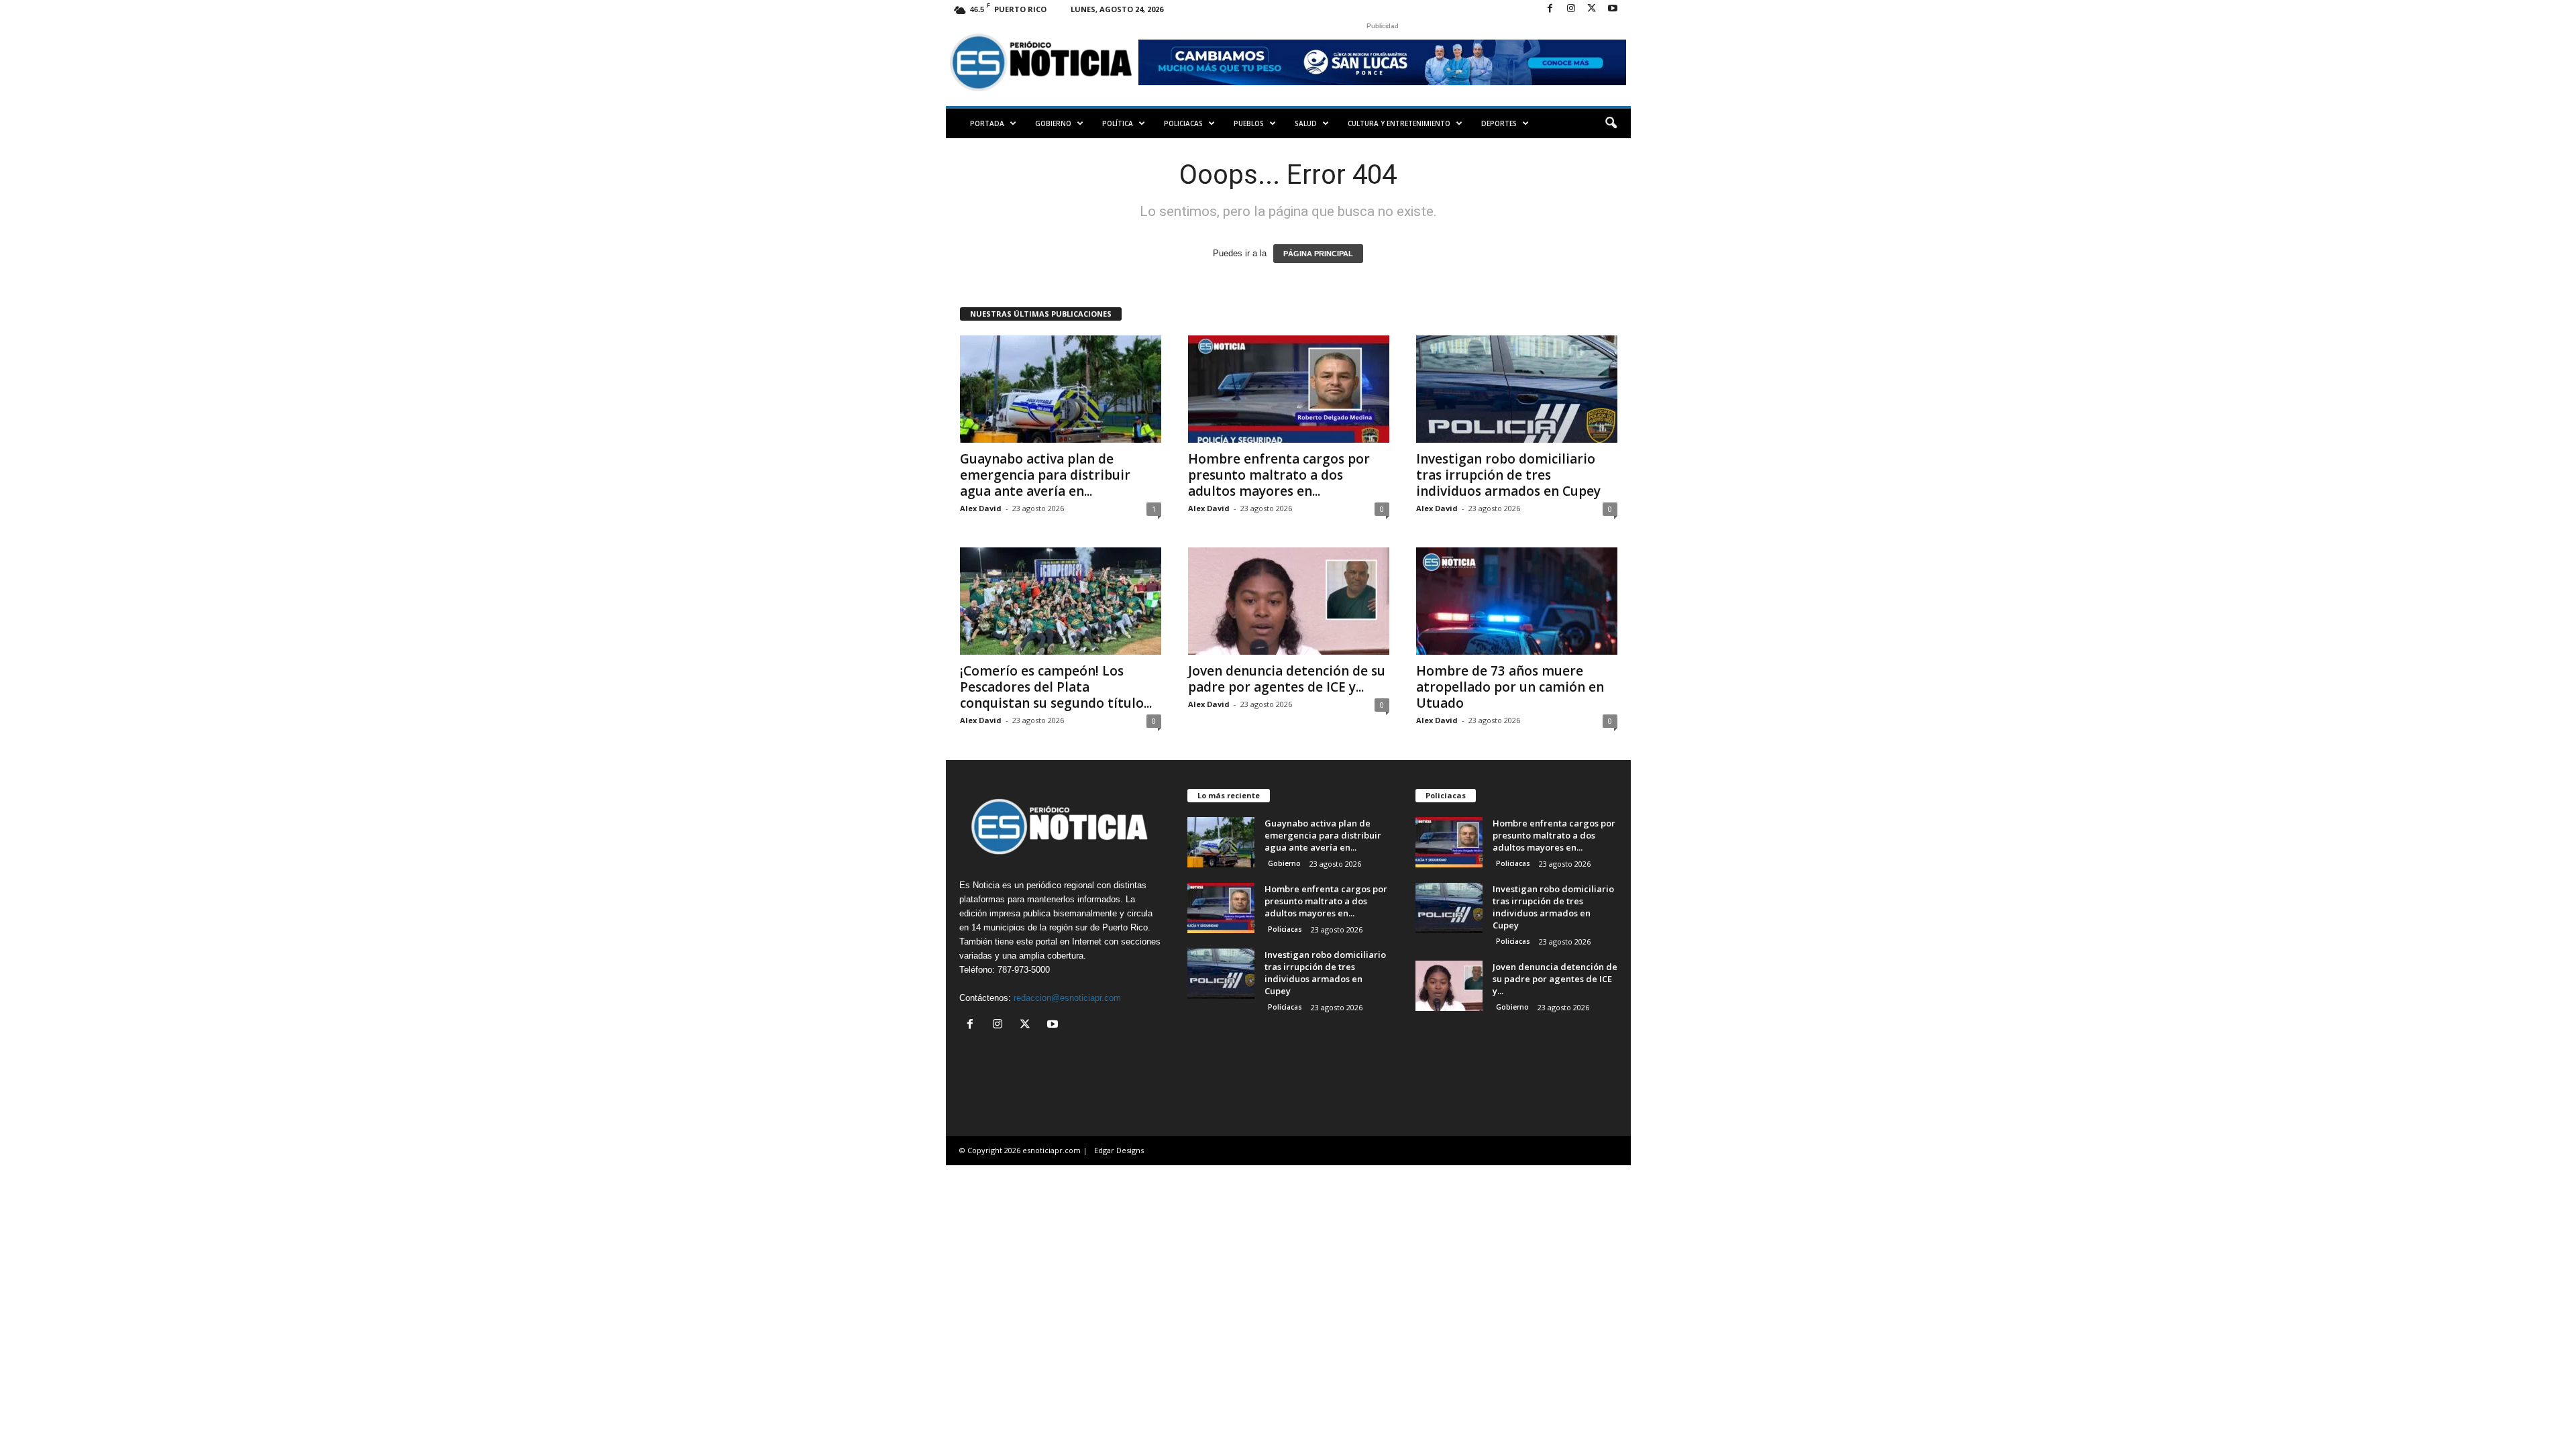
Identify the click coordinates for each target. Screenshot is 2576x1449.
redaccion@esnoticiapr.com (1067, 998)
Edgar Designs (1119, 1150)
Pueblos (1249, 123)
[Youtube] (1613, 9)
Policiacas (1183, 123)
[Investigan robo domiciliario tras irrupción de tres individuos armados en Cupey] (1517, 389)
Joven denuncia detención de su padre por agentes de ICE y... (1287, 679)
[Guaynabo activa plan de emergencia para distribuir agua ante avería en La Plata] (1061, 389)
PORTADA (987, 123)
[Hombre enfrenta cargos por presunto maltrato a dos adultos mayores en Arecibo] (1289, 389)
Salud (1306, 123)
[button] (1611, 123)
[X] (1592, 9)
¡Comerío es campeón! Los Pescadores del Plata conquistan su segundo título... (1056, 687)
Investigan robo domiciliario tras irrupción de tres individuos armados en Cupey (1508, 475)
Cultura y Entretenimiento (1399, 123)
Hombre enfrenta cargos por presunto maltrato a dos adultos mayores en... (1279, 475)
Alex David (981, 508)
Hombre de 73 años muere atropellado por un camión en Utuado (1510, 687)
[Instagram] (1571, 9)
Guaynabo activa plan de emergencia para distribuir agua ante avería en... (1045, 475)
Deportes (1499, 123)
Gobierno (1053, 123)
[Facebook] (1550, 9)
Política (1118, 123)
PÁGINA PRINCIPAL (1318, 254)
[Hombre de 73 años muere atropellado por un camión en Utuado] (1517, 601)
